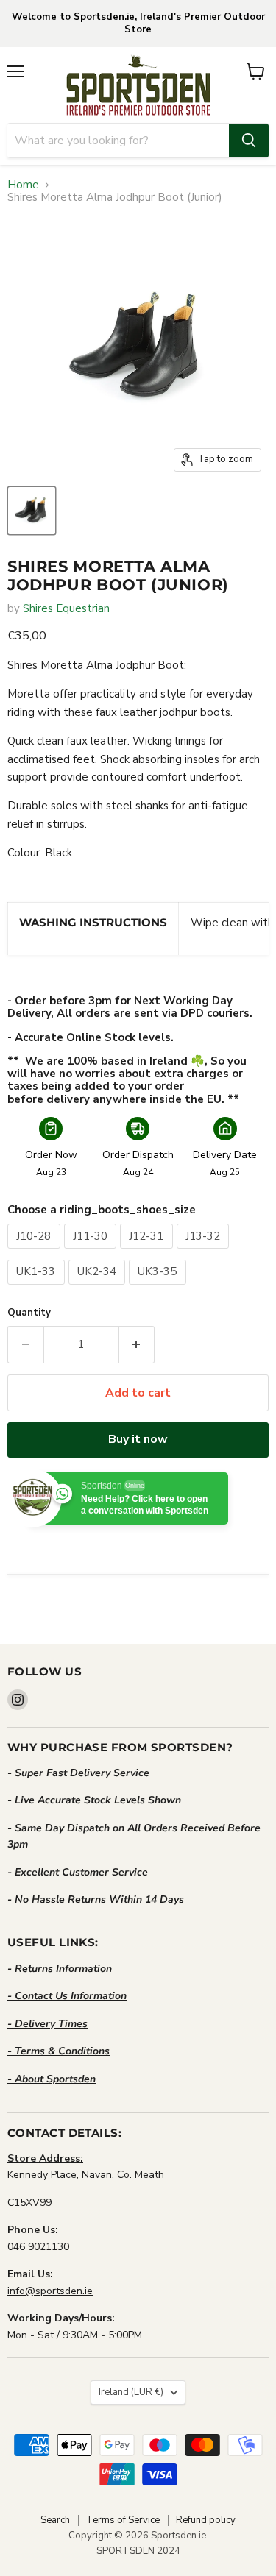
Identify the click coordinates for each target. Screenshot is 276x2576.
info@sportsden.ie (50, 2291)
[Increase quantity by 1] (137, 1344)
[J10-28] (36, 1252)
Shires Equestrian (66, 608)
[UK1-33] (38, 1288)
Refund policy (206, 2520)
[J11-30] (92, 1252)
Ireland (131, 2392)
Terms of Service (123, 2520)
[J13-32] (205, 1252)
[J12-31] (148, 1252)
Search (55, 2520)
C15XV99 (29, 2203)
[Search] (249, 141)
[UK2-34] (99, 1288)
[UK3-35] (159, 1288)
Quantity (29, 1313)
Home (23, 185)
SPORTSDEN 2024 (138, 2551)
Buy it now (138, 1439)
